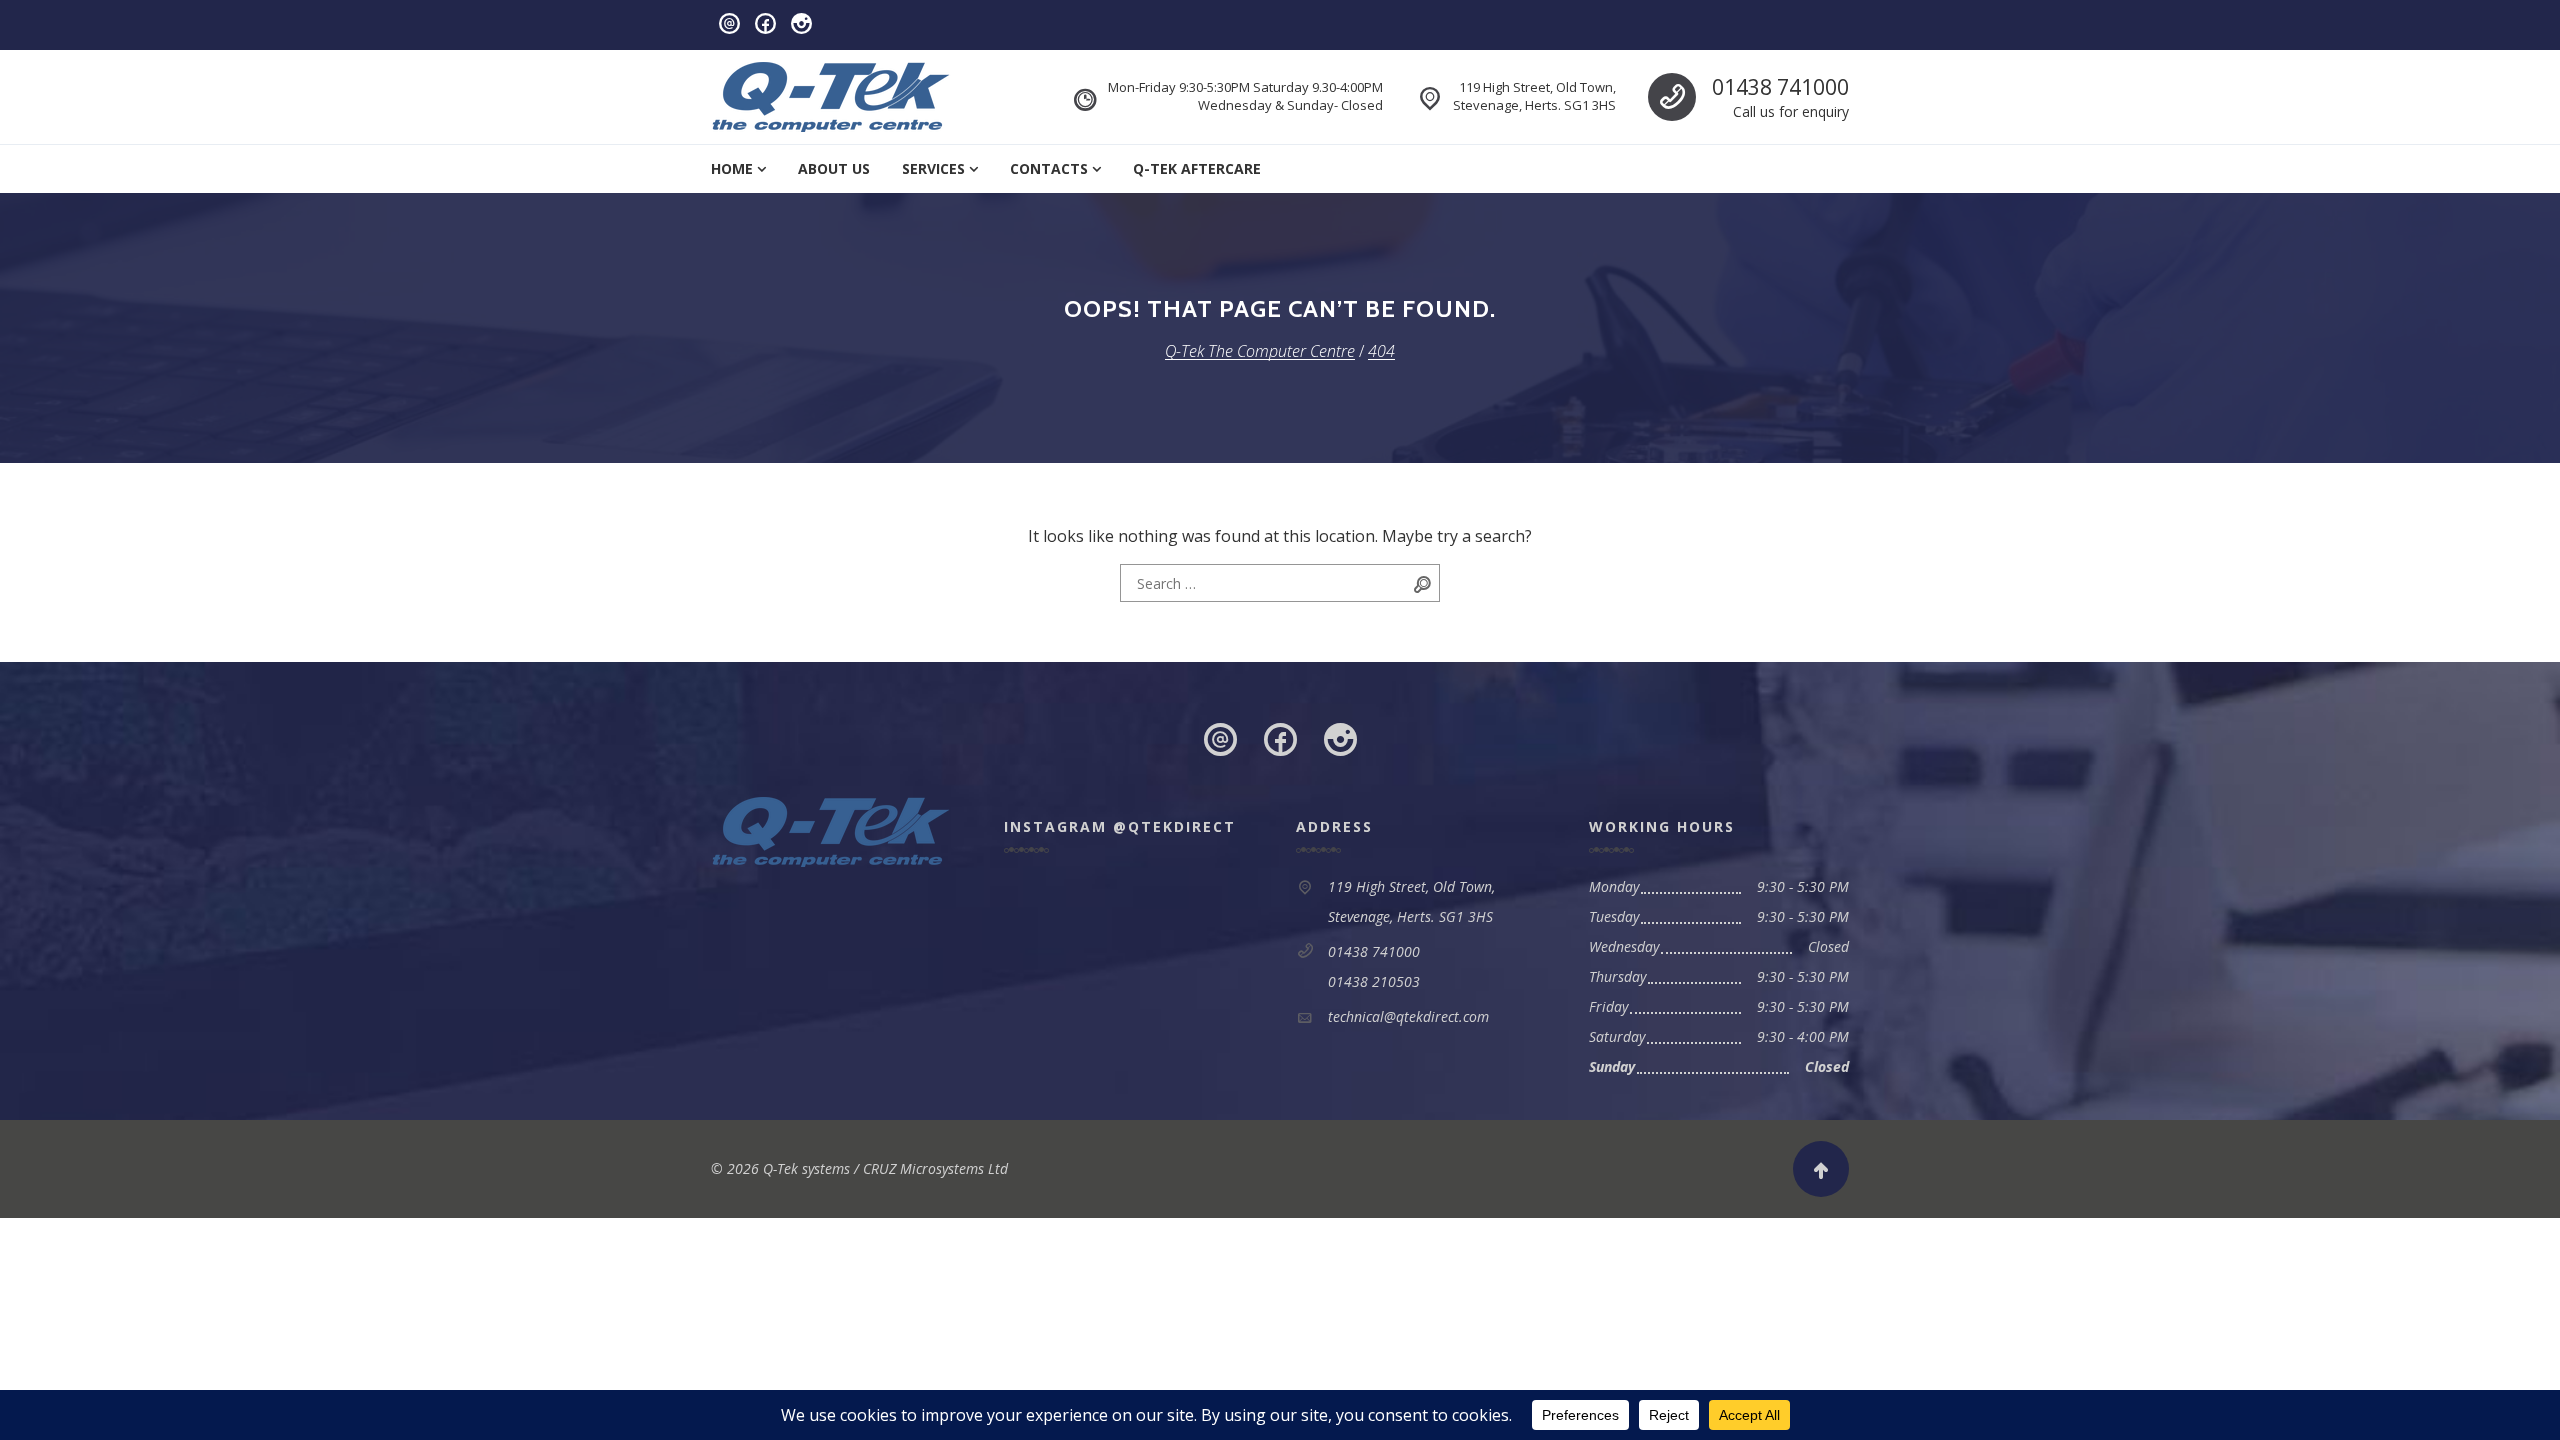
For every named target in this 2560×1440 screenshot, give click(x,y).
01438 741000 (1780, 87)
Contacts (1049, 168)
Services (933, 168)
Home (732, 168)
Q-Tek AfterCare (1197, 168)
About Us (834, 168)
